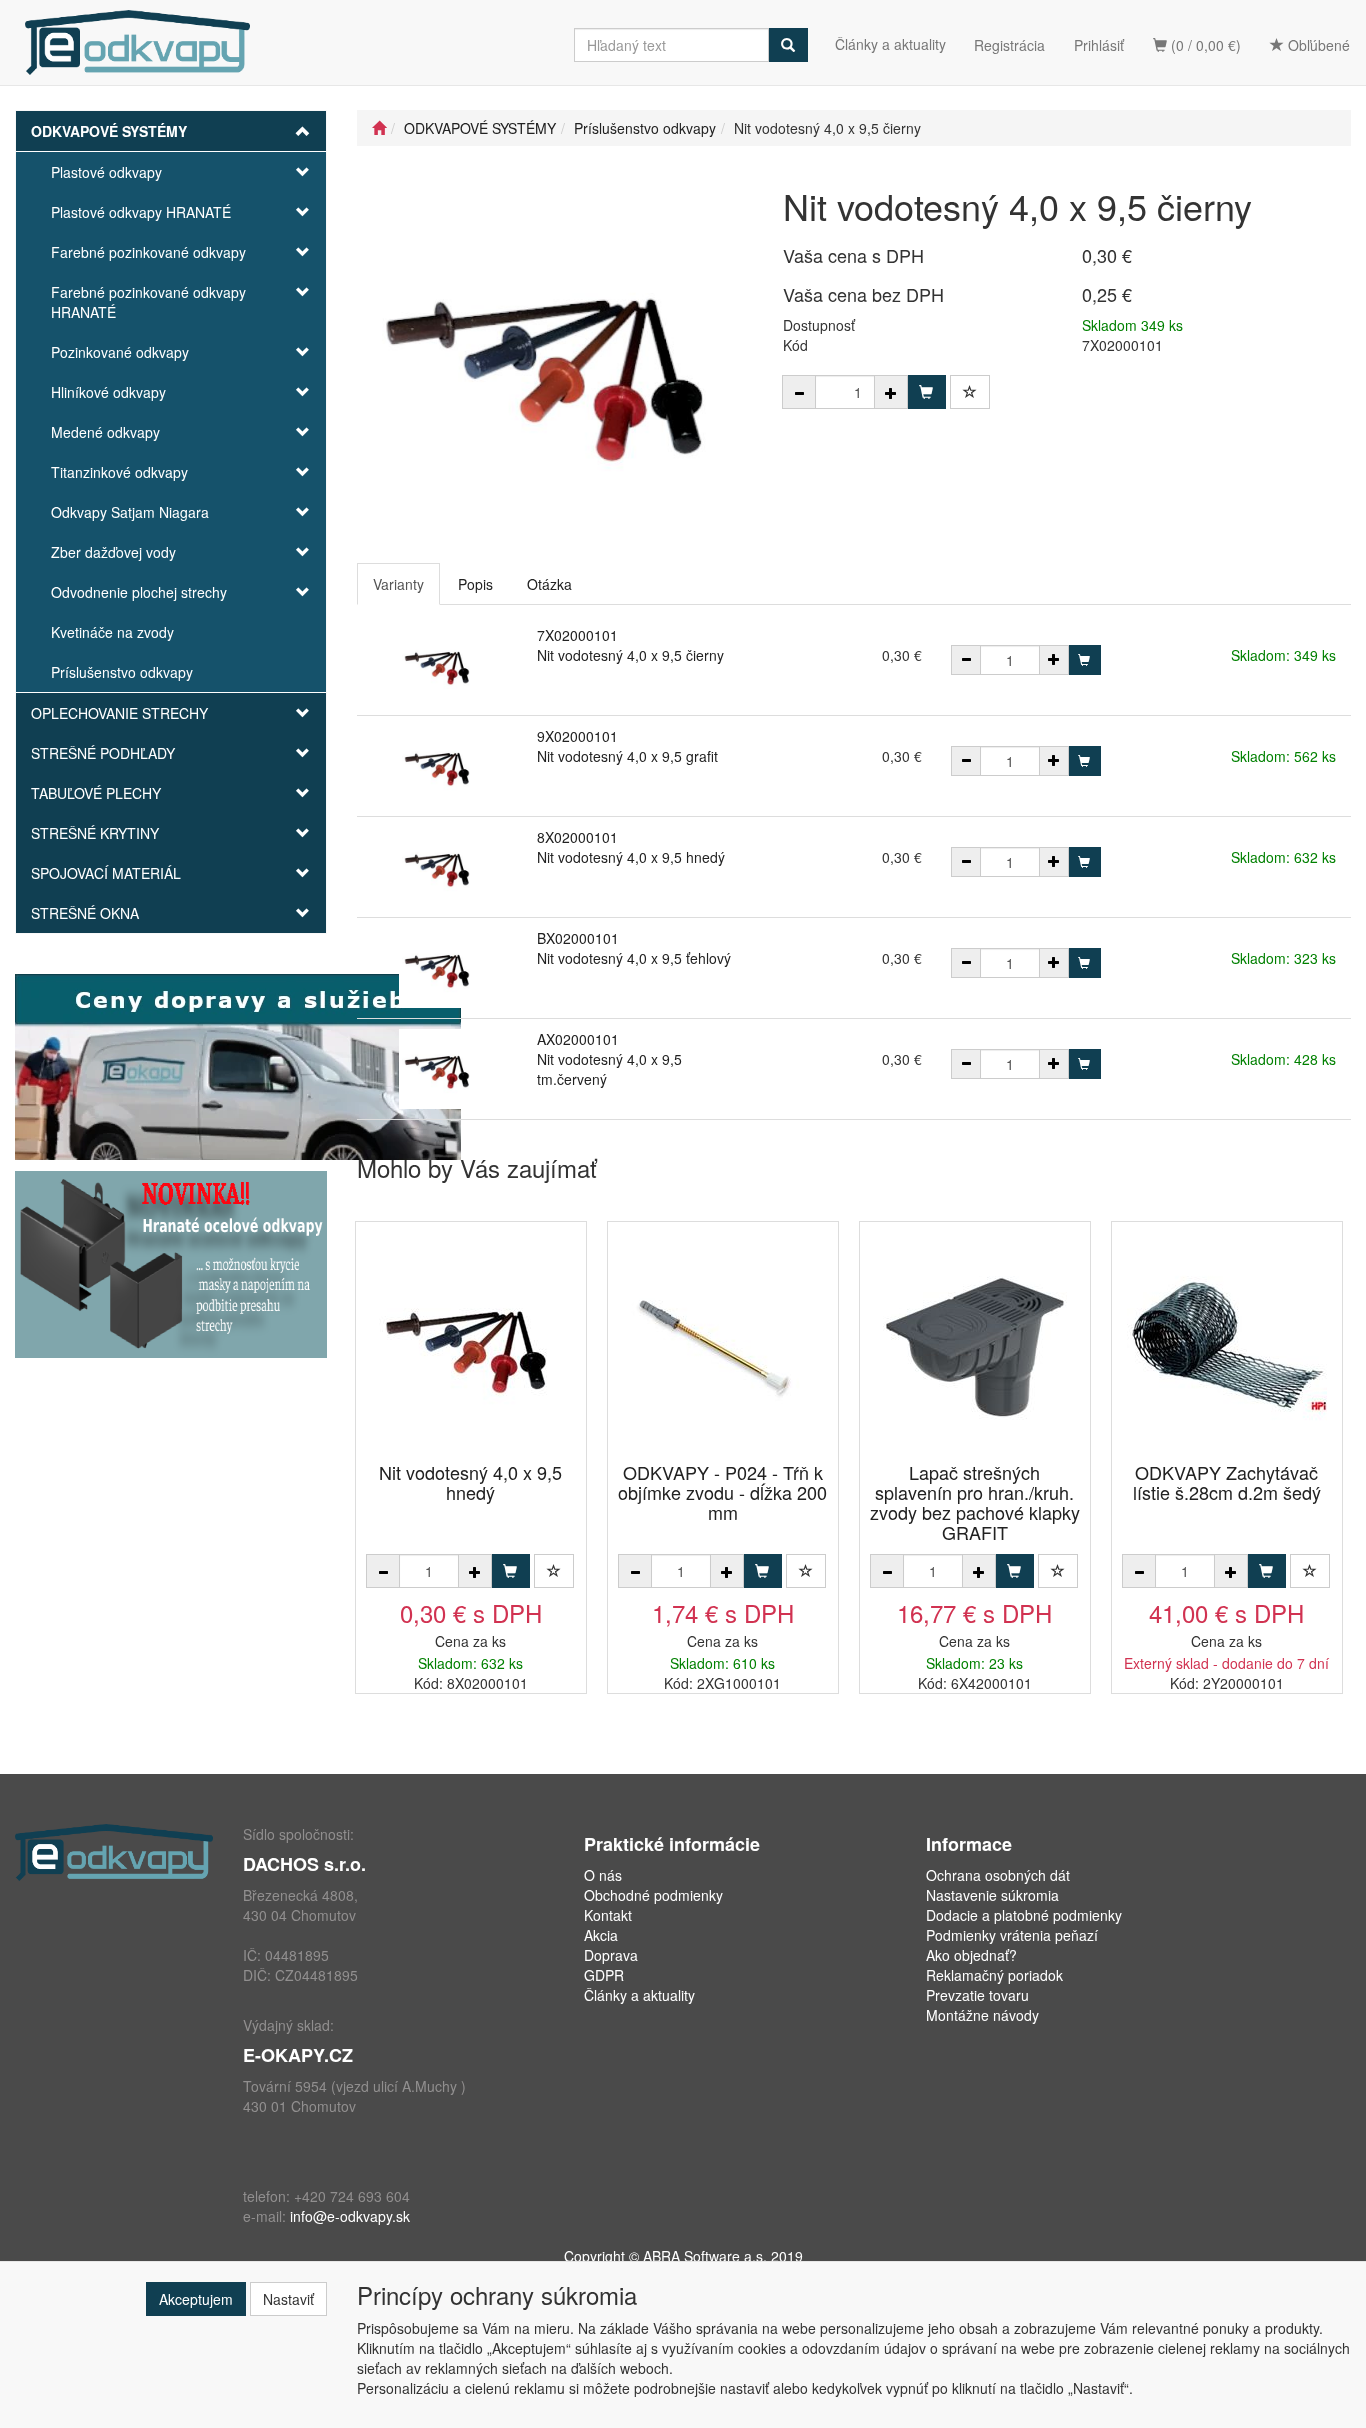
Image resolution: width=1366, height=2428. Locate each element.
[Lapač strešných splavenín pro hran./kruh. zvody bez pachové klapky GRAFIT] (975, 1343)
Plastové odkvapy (106, 172)
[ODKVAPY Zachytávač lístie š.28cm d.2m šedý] (1227, 1343)
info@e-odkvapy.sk (350, 2216)
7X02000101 (577, 635)
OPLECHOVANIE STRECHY (119, 713)
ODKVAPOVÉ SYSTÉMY (109, 131)
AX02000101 (578, 1039)
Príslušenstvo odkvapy (122, 672)
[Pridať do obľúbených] (970, 392)
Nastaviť (288, 2299)
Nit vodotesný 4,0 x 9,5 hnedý (631, 857)
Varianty (398, 584)
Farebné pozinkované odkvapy (148, 252)
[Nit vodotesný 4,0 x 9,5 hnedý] (471, 1343)
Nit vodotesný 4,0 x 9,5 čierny (630, 655)
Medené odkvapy (105, 432)
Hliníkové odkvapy (108, 392)
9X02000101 (577, 736)
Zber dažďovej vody (113, 552)
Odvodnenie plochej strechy (139, 592)
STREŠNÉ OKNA (85, 913)
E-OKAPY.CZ (298, 2055)
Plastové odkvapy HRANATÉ (141, 212)
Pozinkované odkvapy (120, 352)
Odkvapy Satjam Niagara (130, 512)
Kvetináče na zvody (112, 632)
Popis (475, 584)
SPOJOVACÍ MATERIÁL (106, 873)
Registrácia (1009, 45)
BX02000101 (578, 938)
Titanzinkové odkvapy (119, 472)
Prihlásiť (1099, 45)
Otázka (549, 584)
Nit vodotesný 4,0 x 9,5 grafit (627, 756)
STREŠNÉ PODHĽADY (103, 753)
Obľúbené (1317, 45)
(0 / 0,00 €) (1204, 45)
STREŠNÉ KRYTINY (95, 833)
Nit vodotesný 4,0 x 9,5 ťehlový (634, 958)
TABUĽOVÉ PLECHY (96, 793)
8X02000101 (577, 837)
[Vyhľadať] (788, 45)
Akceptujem (196, 2299)
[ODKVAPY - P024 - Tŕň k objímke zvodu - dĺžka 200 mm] (723, 1343)
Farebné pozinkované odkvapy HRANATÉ (148, 302)
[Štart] (379, 128)
